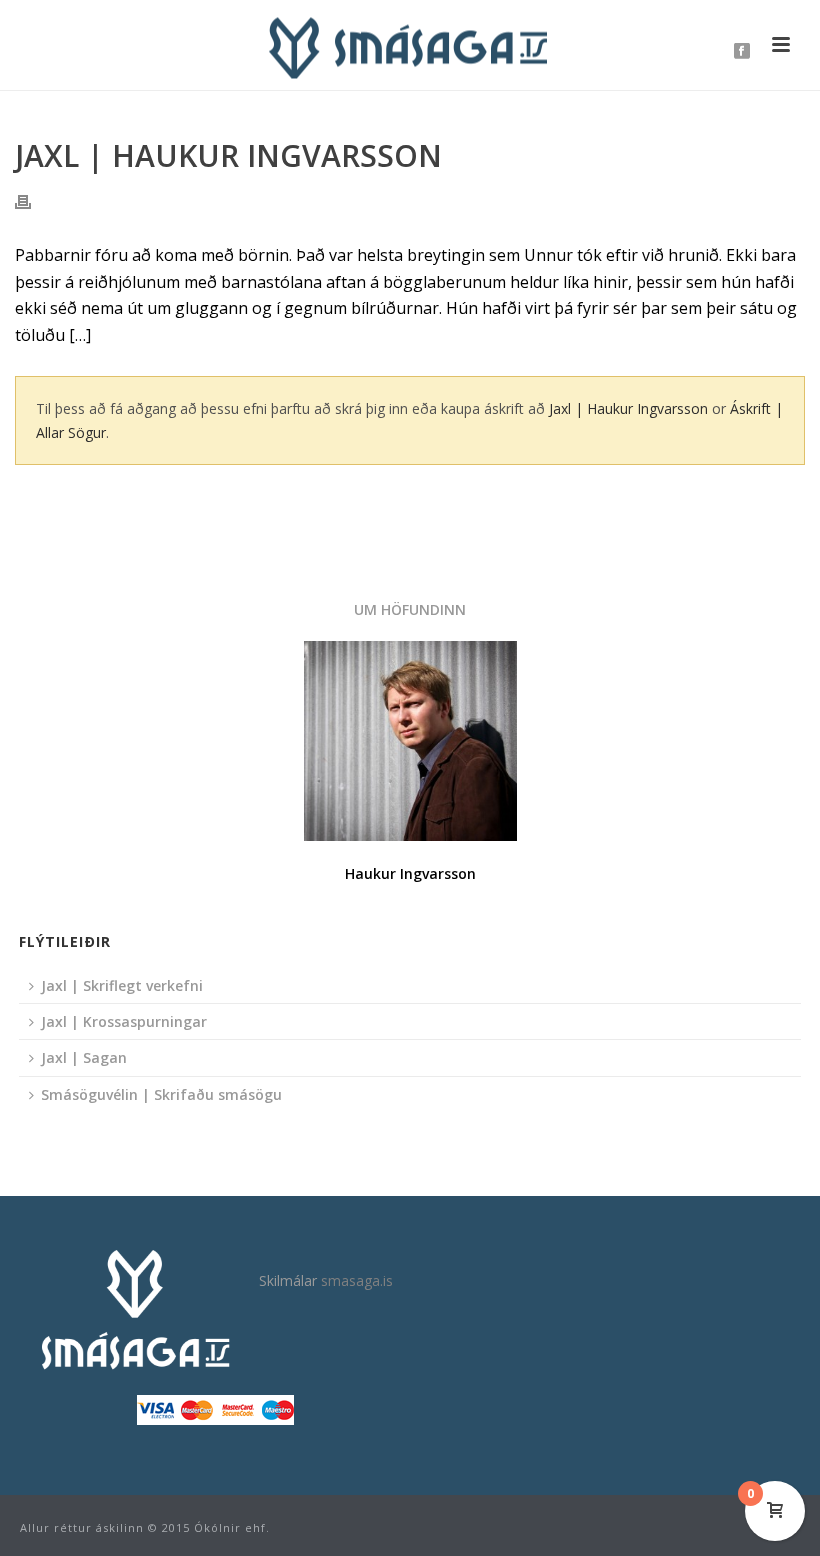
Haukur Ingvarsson (410, 873)
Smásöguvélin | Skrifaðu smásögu (161, 1094)
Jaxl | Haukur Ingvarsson (628, 408)
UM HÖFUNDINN (410, 609)
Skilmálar (288, 1280)
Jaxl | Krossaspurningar (124, 1021)
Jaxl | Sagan (84, 1057)
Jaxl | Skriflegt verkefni (122, 985)
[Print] (33, 200)
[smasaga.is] (410, 45)
